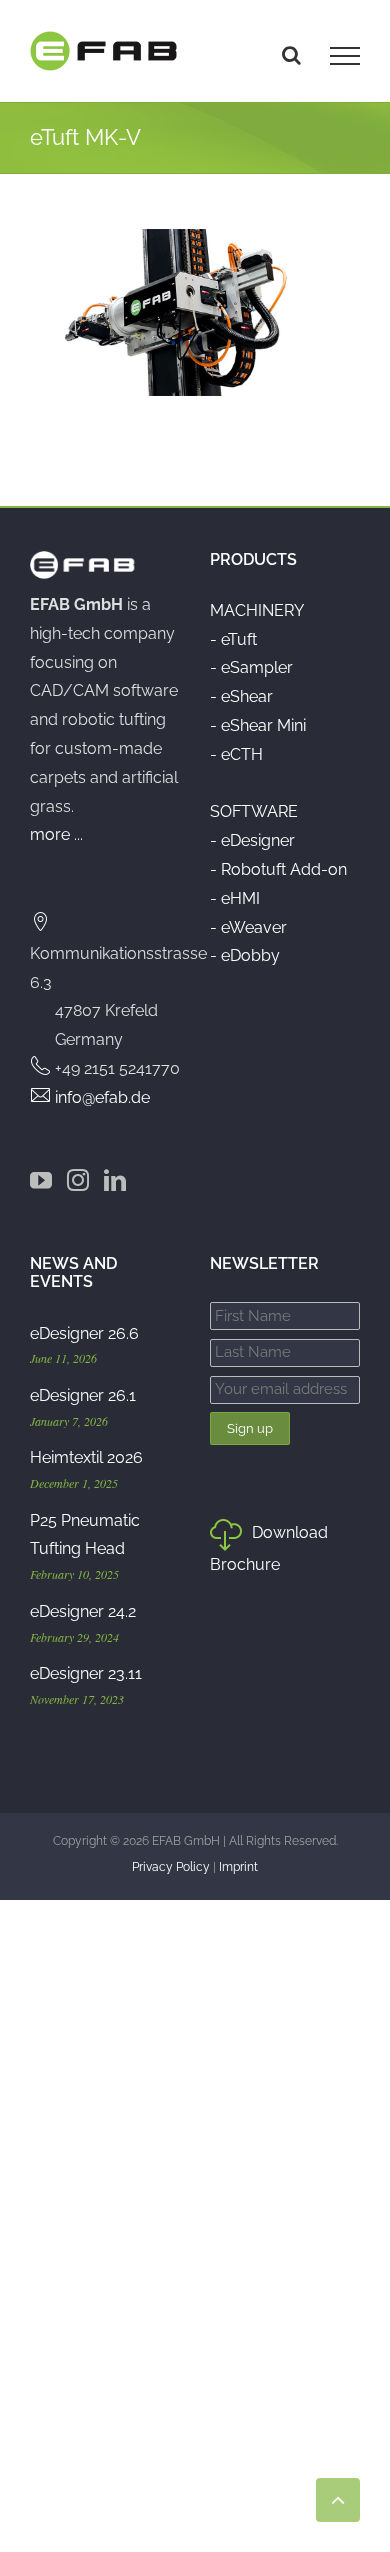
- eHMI (235, 898)
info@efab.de (102, 1097)
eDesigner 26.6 (84, 1333)
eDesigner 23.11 (86, 1673)
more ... (56, 834)
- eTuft (233, 639)
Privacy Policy (171, 1867)
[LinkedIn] (115, 1180)
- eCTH (236, 754)
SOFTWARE (254, 811)
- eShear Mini (258, 725)
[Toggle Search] (291, 55)
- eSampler (251, 667)
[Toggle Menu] (345, 56)
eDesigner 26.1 (83, 1395)
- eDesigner (252, 840)
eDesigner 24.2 (83, 1611)
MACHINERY (257, 610)
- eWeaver (248, 927)
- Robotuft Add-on (278, 869)
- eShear (241, 696)
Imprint (238, 1867)
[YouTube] (41, 1180)
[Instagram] (78, 1180)
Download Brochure (269, 1548)
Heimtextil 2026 (86, 1457)
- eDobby (245, 955)
